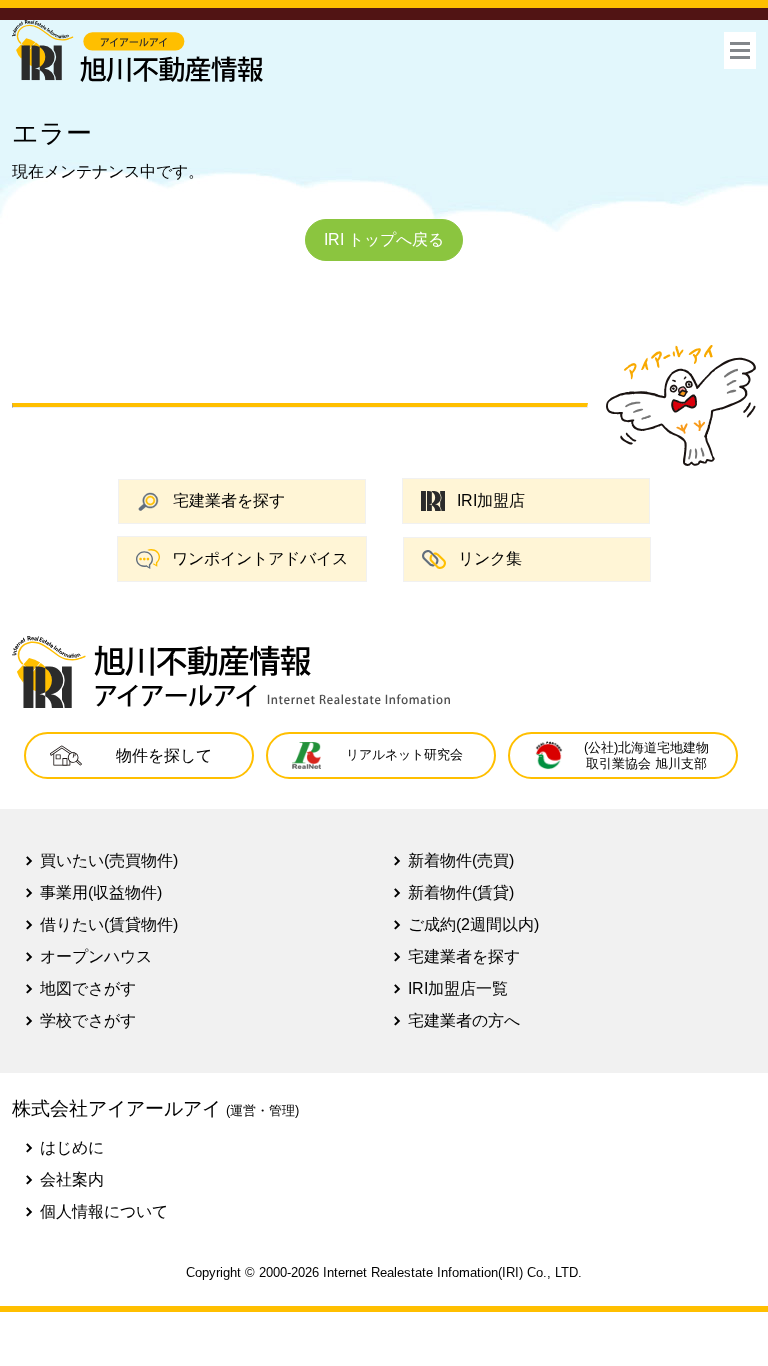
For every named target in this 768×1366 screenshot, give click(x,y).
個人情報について (104, 1211)
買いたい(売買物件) (109, 860)
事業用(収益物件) (101, 892)
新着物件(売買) (461, 860)
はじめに (72, 1147)
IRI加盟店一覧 (458, 988)
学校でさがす (88, 1020)
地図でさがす (88, 988)
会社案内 (72, 1179)
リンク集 (490, 558)
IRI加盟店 (491, 500)
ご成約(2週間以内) (473, 924)
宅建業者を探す (229, 500)
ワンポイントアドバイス (260, 558)
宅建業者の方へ (464, 1020)
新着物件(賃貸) (461, 892)
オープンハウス (96, 956)
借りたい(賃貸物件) (109, 924)
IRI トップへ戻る (384, 239)
